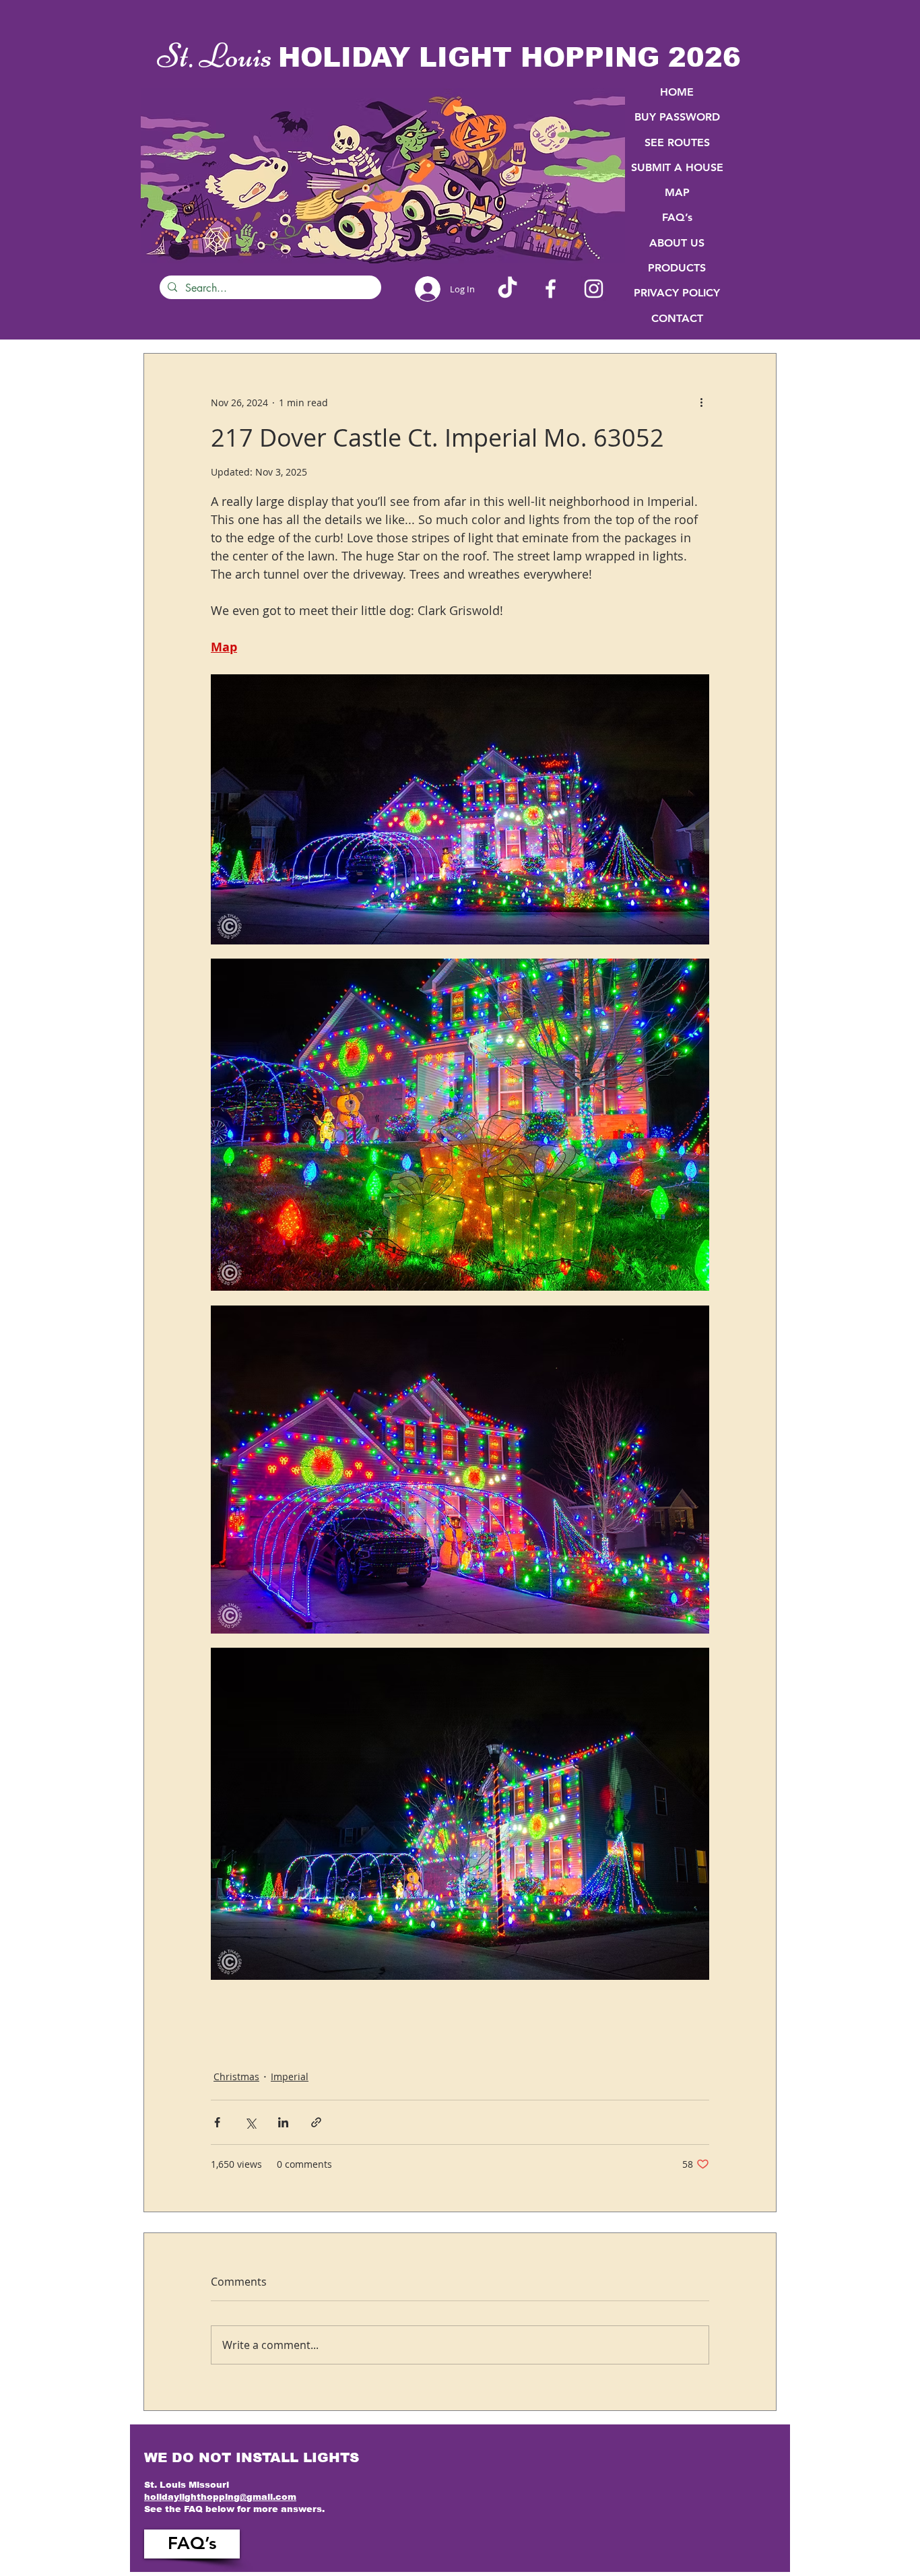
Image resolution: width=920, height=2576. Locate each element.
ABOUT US (677, 243)
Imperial (290, 2076)
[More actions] (701, 402)
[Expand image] (460, 809)
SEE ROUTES (677, 142)
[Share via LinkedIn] (283, 2122)
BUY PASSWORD (677, 117)
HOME (677, 92)
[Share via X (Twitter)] (250, 2122)
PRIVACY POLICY (677, 293)
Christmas (236, 2076)
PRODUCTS (677, 268)
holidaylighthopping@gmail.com (220, 2497)
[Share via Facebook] (217, 2122)
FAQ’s (677, 217)
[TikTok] (507, 289)
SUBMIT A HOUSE (677, 167)
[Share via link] (316, 2122)
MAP (677, 192)
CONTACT (677, 318)
